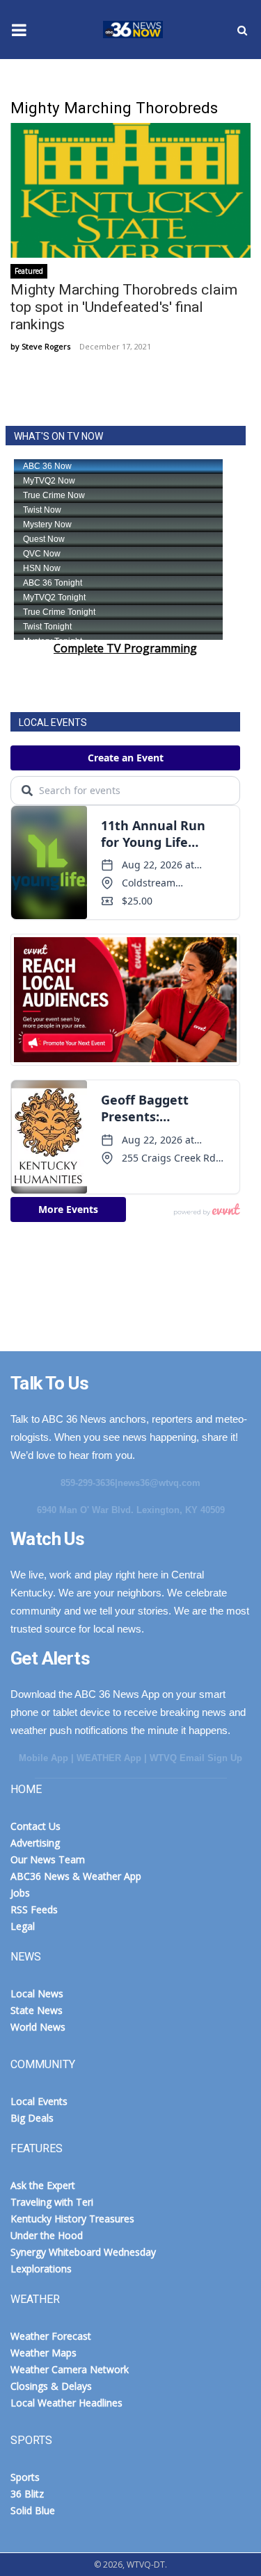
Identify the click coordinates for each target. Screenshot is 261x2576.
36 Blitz (27, 2494)
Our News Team (48, 1859)
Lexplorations (41, 2269)
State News (37, 2010)
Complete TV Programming (125, 648)
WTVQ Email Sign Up (196, 1758)
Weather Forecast (51, 2336)
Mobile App (43, 1758)
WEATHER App (109, 1758)
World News (38, 2027)
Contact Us (35, 1826)
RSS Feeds (34, 1909)
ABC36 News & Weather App (76, 1876)
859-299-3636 (88, 1483)
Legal (23, 1926)
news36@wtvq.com (159, 1483)
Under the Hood (47, 2235)
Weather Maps (43, 2353)
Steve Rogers (46, 346)
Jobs (20, 1893)
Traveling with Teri (52, 2202)
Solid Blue (33, 2510)
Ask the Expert (43, 2185)
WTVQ (131, 30)
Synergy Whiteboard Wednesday (83, 2252)
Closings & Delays (51, 2386)
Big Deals (32, 2118)
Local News (37, 1993)
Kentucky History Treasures (72, 2219)
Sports (25, 2477)
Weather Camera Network (70, 2369)
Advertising (35, 1843)
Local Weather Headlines (66, 2403)
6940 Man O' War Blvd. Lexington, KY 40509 (131, 1510)
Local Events (39, 2101)
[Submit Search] (242, 30)
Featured (29, 271)
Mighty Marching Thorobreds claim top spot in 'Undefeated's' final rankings (124, 307)
